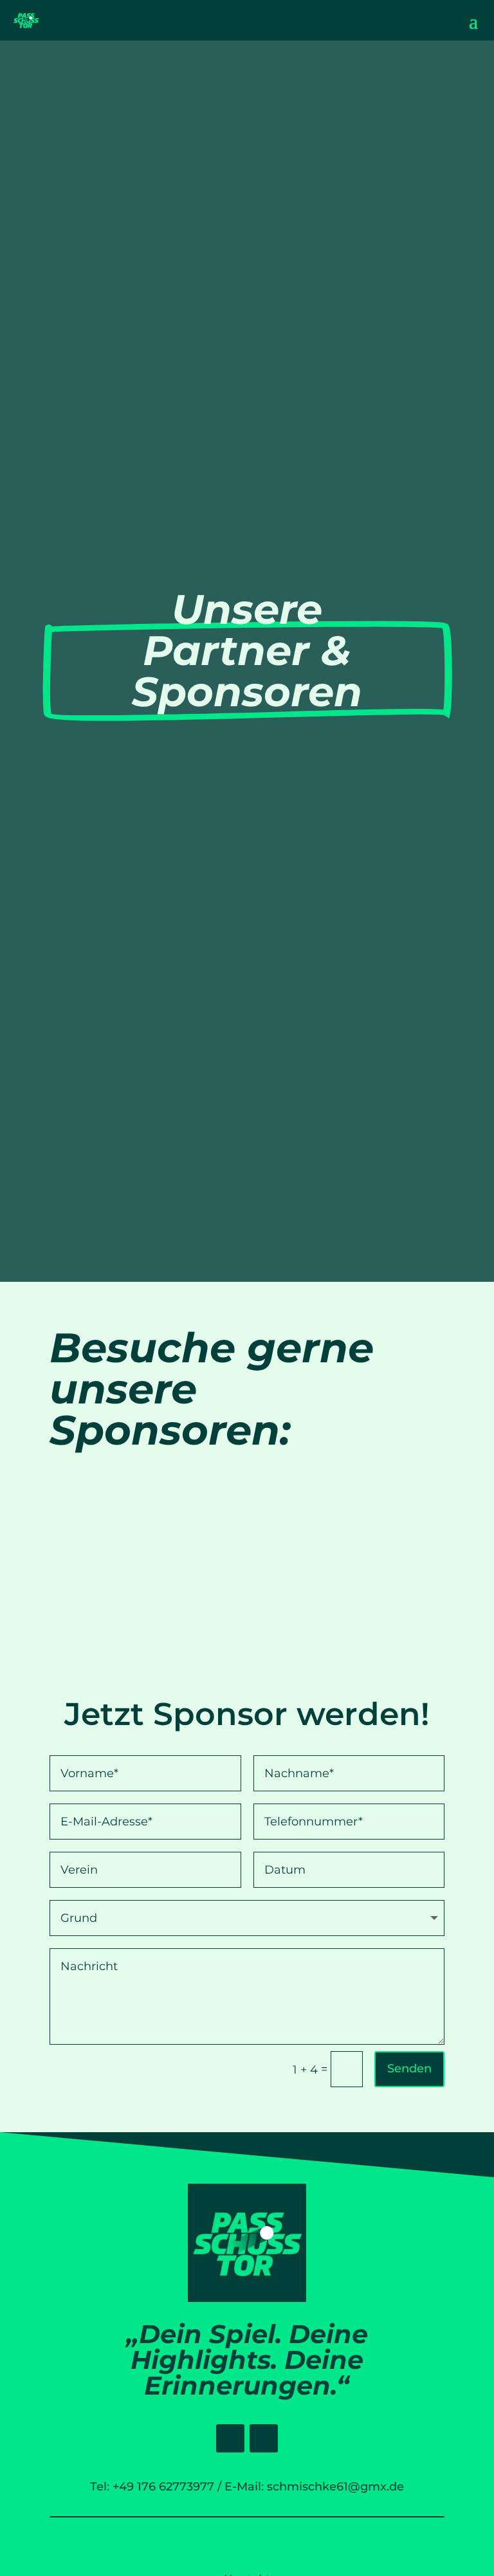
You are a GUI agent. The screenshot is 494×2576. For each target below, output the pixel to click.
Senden (409, 2069)
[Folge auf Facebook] (230, 2438)
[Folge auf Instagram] (264, 2438)
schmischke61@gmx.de (335, 2487)
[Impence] (108, 1537)
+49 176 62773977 (163, 2487)
